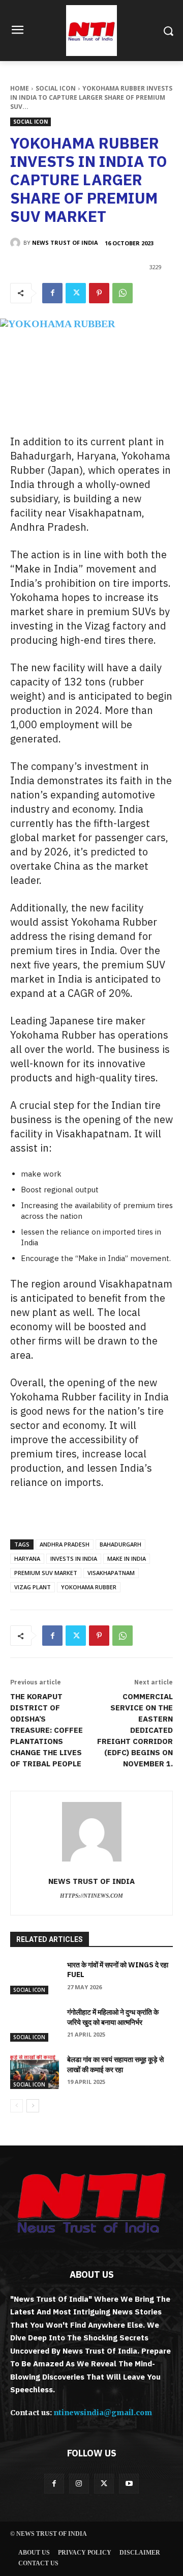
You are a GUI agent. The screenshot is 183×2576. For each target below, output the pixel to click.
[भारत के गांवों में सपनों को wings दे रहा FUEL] (35, 1977)
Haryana (27, 1558)
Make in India (127, 1558)
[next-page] (33, 2106)
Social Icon (56, 88)
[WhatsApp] (123, 293)
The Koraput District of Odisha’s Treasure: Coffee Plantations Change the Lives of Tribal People (47, 1730)
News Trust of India (65, 242)
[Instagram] (79, 2484)
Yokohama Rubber (89, 1587)
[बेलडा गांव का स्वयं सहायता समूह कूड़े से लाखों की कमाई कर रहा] (35, 2072)
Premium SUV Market (46, 1573)
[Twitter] (76, 293)
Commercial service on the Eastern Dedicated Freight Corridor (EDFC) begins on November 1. (135, 1730)
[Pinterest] (99, 293)
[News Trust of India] (91, 31)
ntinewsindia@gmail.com (103, 2413)
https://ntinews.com (91, 1896)
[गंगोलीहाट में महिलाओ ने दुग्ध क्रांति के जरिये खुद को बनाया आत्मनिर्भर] (35, 2025)
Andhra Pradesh (65, 1544)
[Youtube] (129, 2484)
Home (20, 88)
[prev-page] (17, 2106)
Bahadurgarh (120, 1544)
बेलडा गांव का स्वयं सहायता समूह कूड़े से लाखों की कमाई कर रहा (115, 2065)
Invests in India (74, 1558)
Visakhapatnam (111, 1573)
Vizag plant (33, 1587)
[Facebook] (52, 293)
